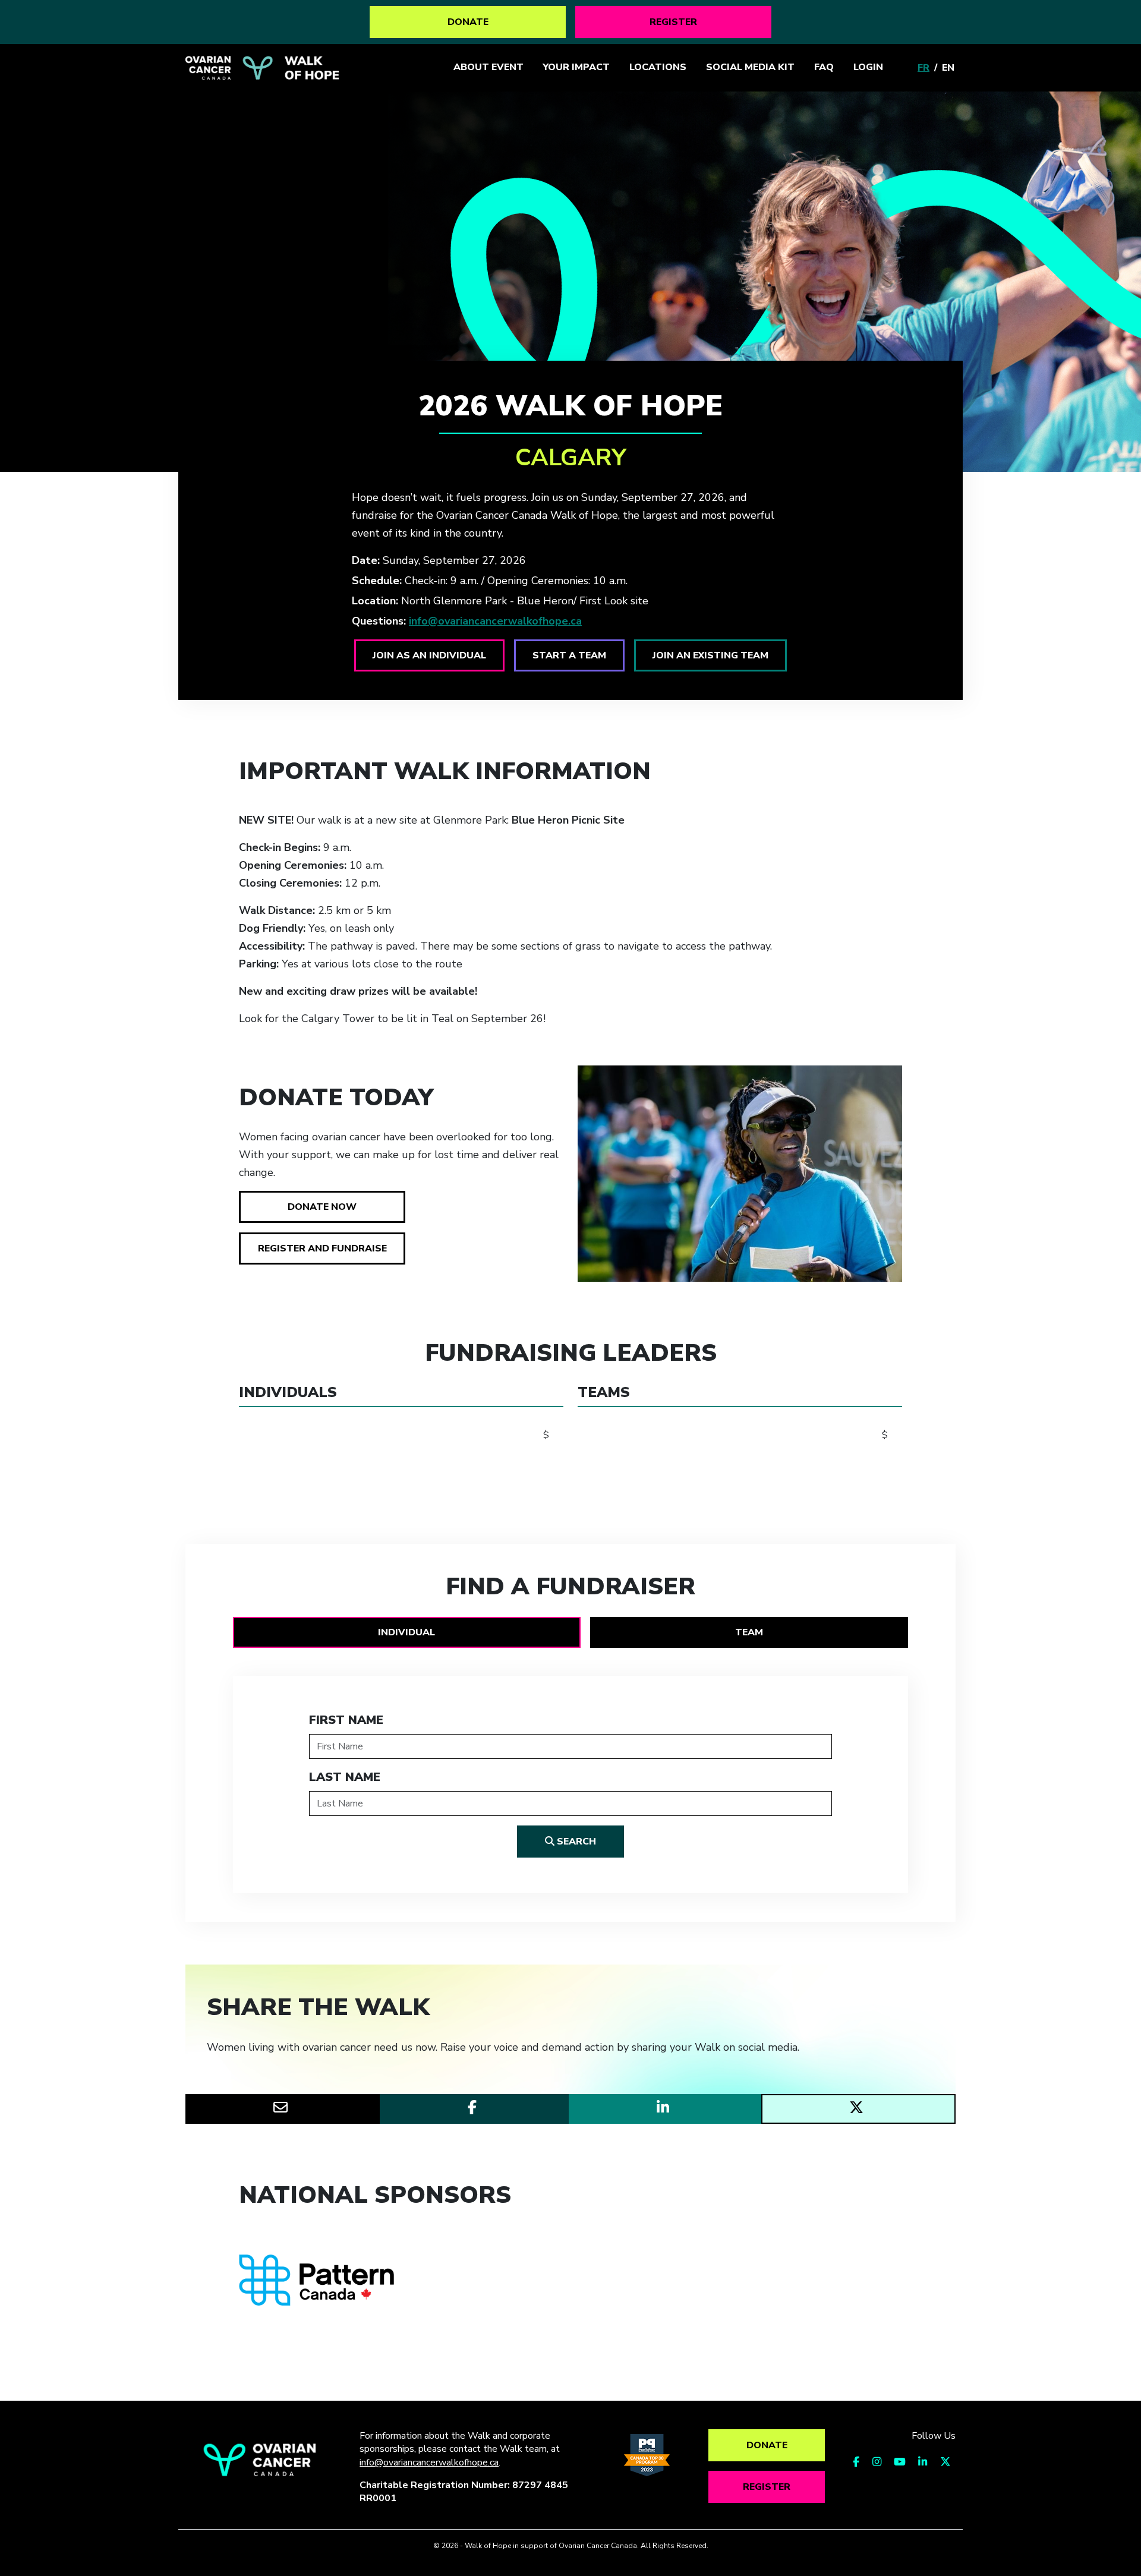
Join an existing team (710, 655)
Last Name (345, 1777)
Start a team (569, 655)
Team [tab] (749, 1632)
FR (923, 68)
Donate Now (322, 1207)
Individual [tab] (406, 1632)
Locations (658, 67)
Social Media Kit (750, 67)
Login (868, 67)
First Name (346, 1720)
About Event (488, 67)
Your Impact (576, 67)
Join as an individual (429, 655)
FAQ (824, 67)
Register (673, 22)
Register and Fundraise (322, 1248)
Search (575, 1842)
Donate (468, 22)
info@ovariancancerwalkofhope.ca (495, 621)
